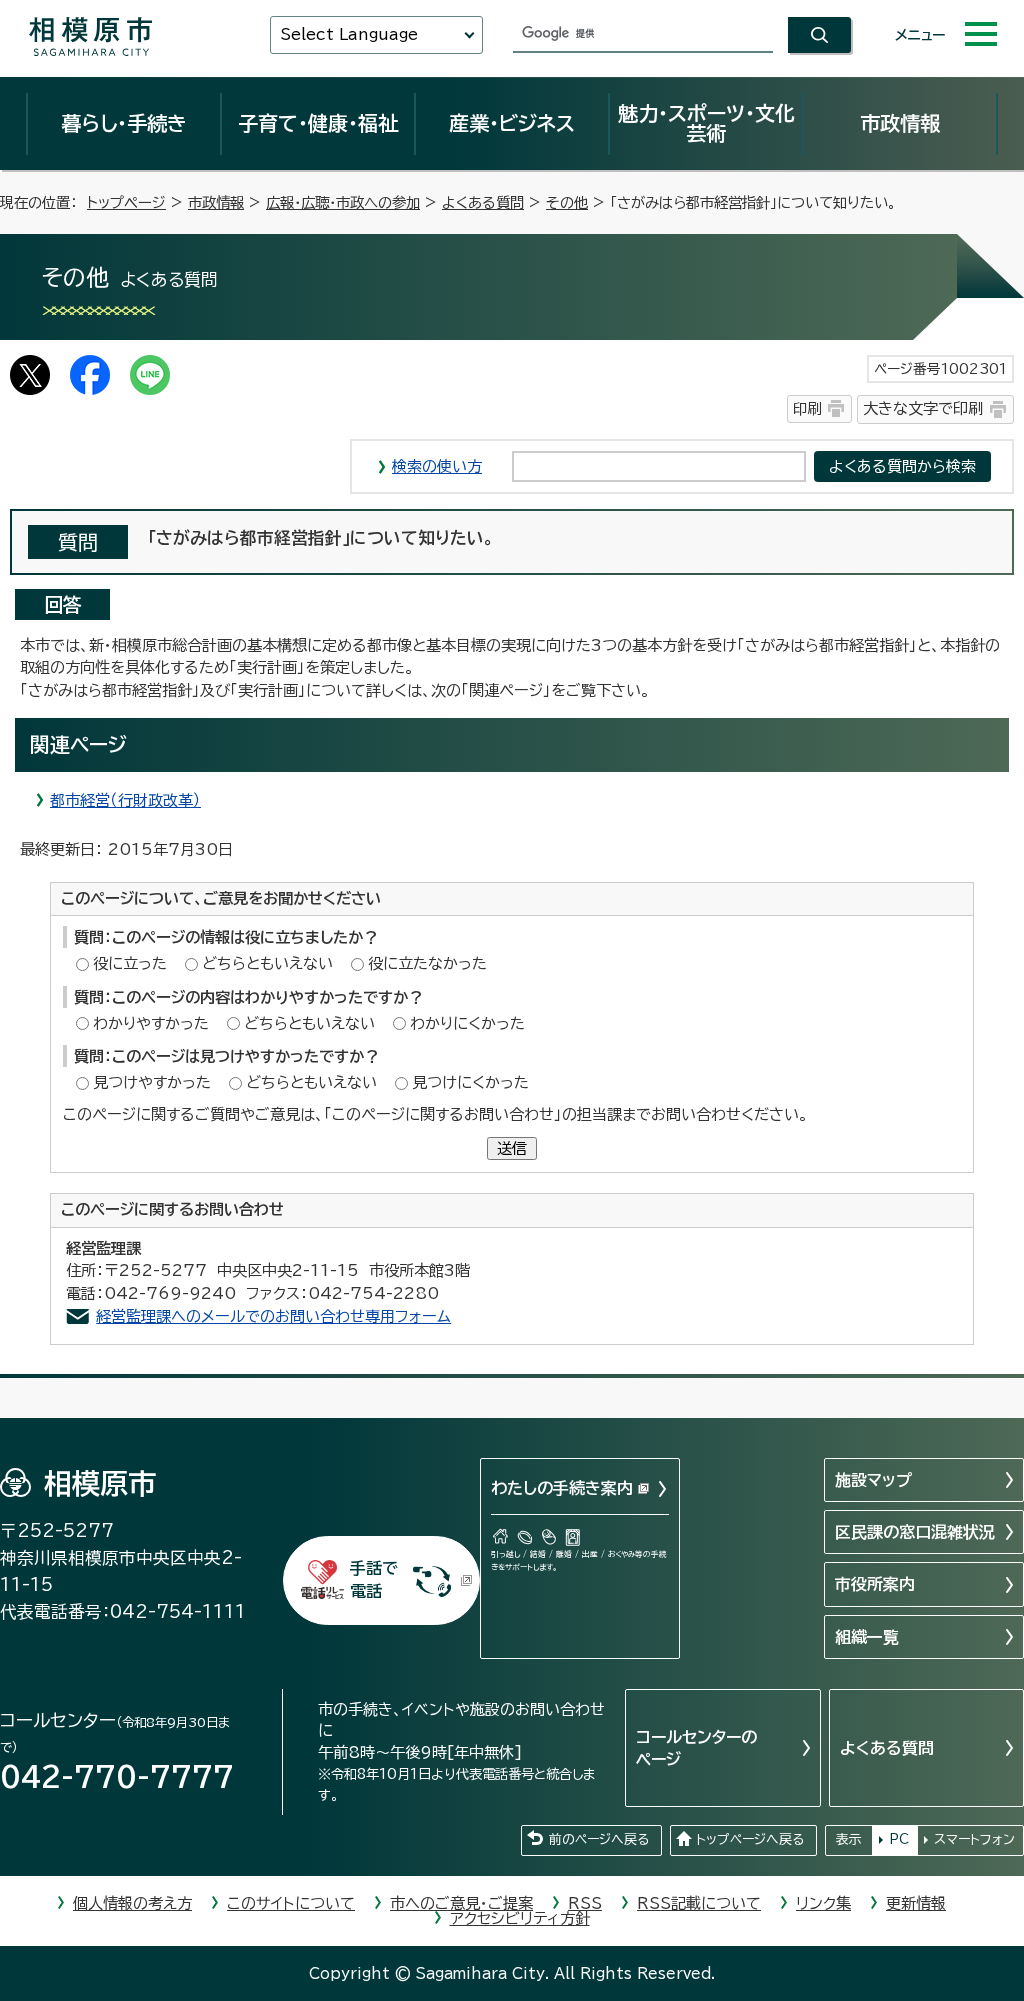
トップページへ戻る (750, 1839)
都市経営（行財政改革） (125, 800)
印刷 (807, 408)
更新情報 (916, 1903)
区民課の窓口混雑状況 (915, 1532)
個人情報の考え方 (132, 1903)
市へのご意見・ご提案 (461, 1903)
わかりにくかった (467, 1023)
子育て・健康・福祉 (318, 123)
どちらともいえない (267, 963)
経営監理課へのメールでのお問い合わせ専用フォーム (273, 1316)
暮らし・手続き (124, 123)
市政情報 (900, 123)
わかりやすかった (151, 1023)
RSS (585, 1903)
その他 (567, 202)
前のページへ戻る (599, 1839)
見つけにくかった (470, 1082)
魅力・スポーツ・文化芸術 (706, 123)
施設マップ (873, 1480)
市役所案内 (875, 1584)
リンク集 (823, 1903)
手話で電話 (374, 1580)
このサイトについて (291, 1903)
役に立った (130, 963)
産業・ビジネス (512, 123)
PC (899, 1839)
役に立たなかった (427, 963)
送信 (512, 1148)
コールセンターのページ (696, 1748)
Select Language (349, 34)
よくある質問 (483, 202)
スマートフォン (974, 1839)
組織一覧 (867, 1637)
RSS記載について (699, 1903)
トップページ (126, 202)
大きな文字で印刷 (923, 408)
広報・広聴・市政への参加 (343, 202)
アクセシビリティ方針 (520, 1918)
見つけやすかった (152, 1082)
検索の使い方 (437, 466)
